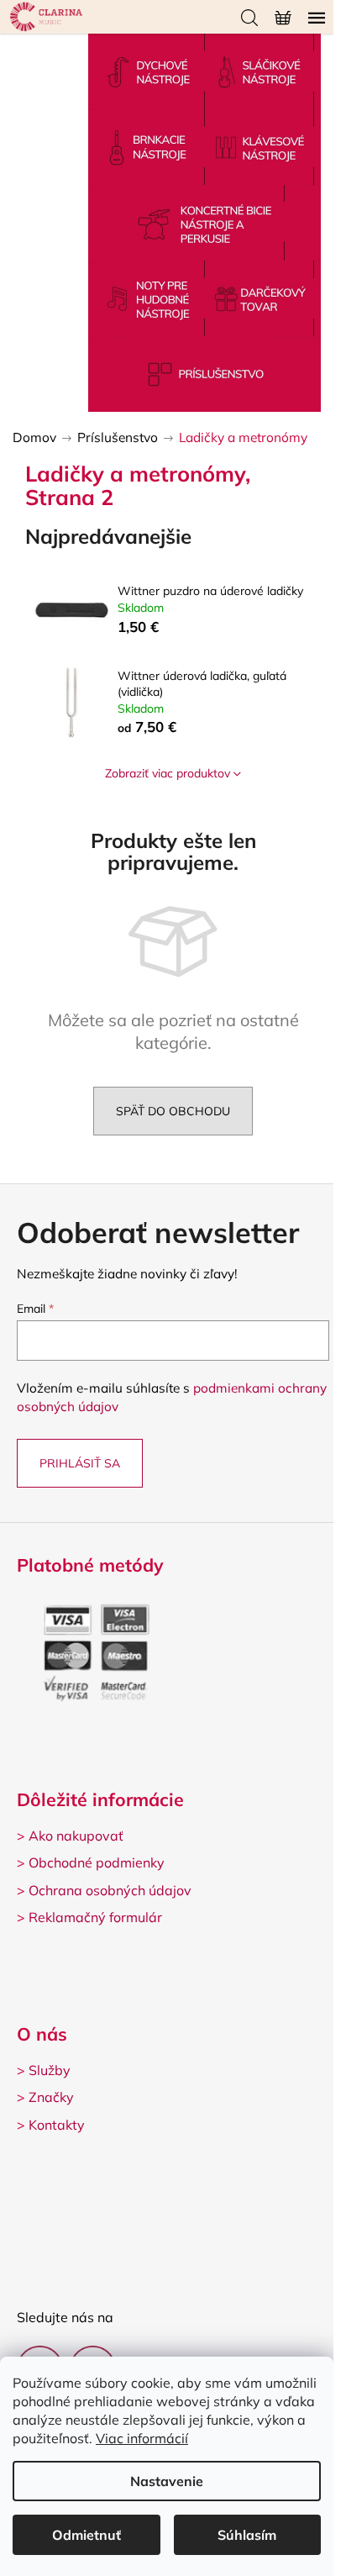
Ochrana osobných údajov (110, 1890)
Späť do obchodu (173, 1111)
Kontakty (57, 2125)
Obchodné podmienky (97, 1862)
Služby (50, 2070)
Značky (51, 2097)
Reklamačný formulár (95, 1917)
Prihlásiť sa (80, 1463)
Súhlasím (247, 2535)
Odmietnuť (86, 2535)
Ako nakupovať (76, 1836)
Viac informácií (142, 2438)
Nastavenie (167, 2481)
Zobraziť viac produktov (168, 773)
